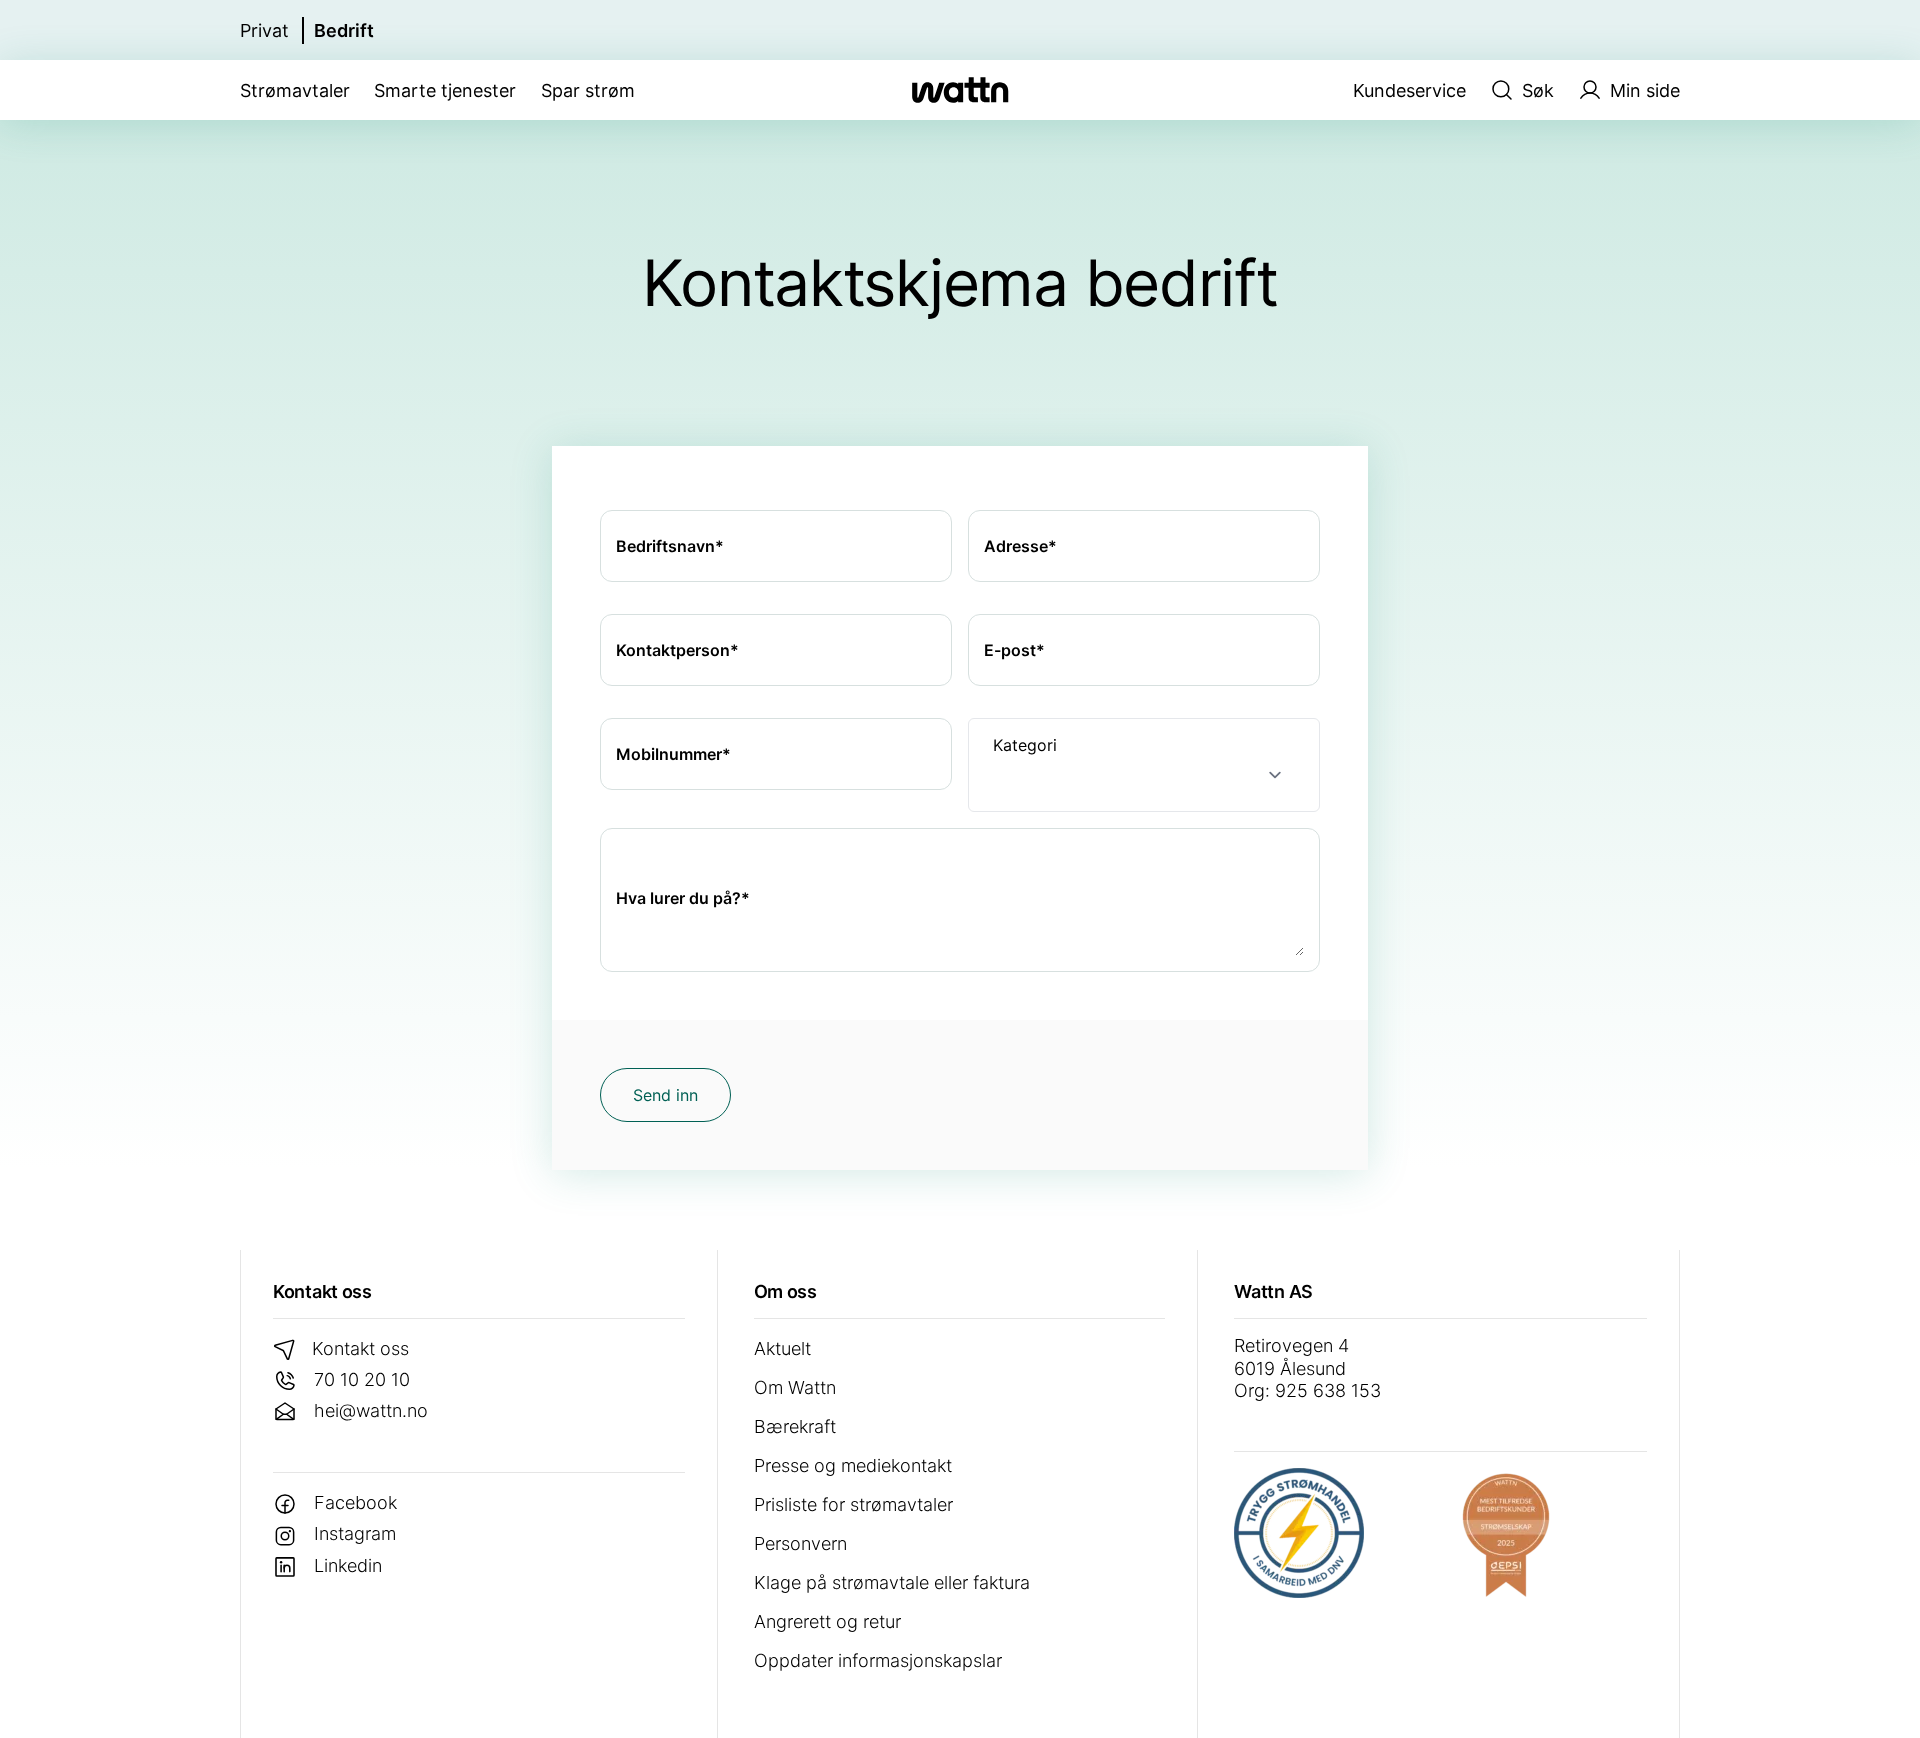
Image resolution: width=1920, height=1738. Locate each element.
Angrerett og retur (827, 1621)
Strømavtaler (295, 90)
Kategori (1025, 745)
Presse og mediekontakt (853, 1465)
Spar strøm (588, 90)
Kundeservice (1409, 90)
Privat (264, 30)
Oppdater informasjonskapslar (878, 1660)
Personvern (800, 1543)
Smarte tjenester (445, 90)
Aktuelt (782, 1348)
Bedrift (344, 30)
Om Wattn (795, 1387)
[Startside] (960, 90)
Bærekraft (795, 1426)
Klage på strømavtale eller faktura (892, 1582)
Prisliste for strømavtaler (853, 1504)
